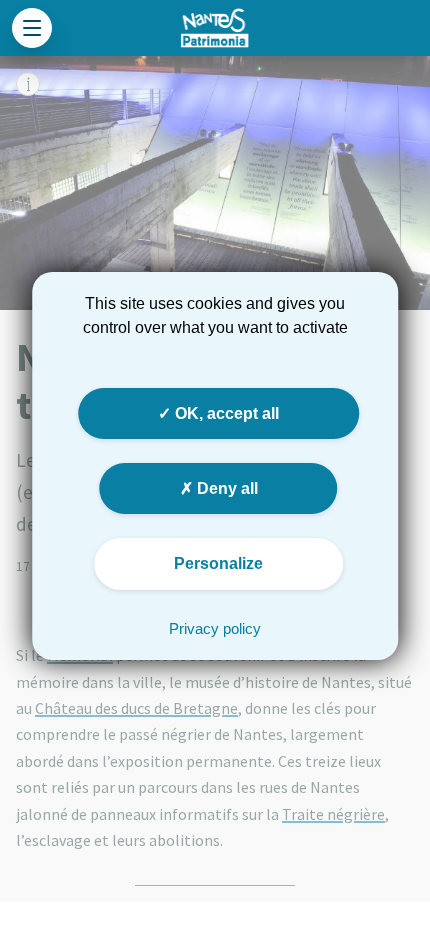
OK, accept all (225, 413)
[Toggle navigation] (32, 28)
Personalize (218, 563)
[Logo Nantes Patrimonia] (215, 28)
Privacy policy (215, 628)
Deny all (225, 488)
